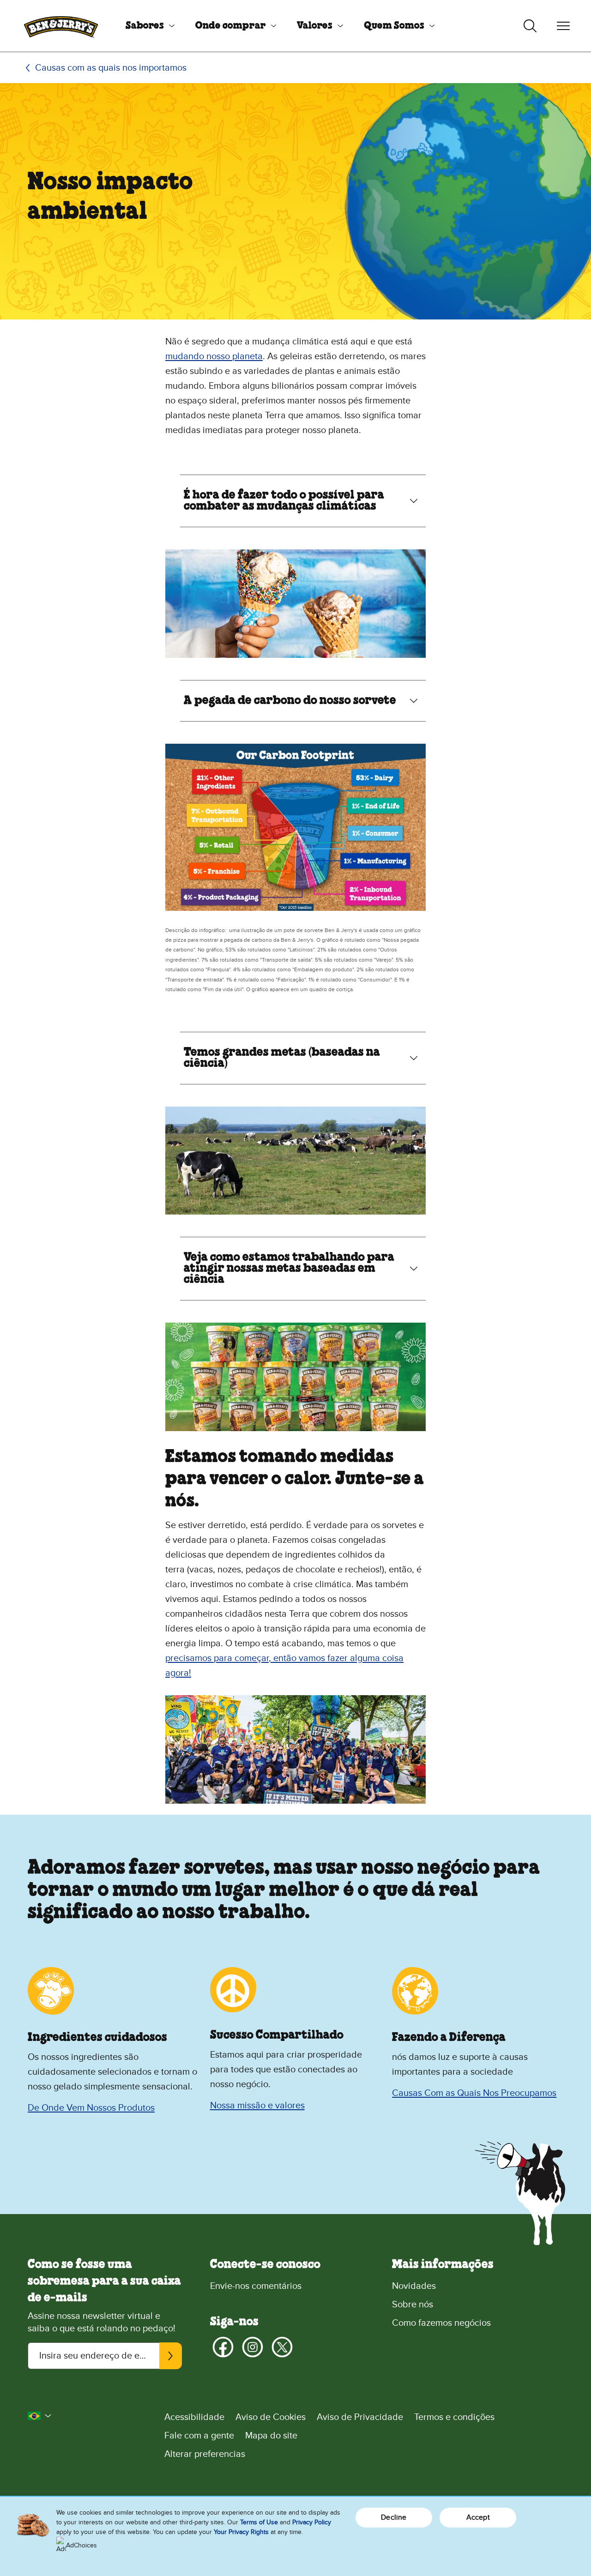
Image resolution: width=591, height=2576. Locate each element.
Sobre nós (413, 2305)
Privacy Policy (312, 2522)
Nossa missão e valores (257, 2106)
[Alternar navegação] (563, 26)
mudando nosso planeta (214, 356)
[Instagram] (253, 2347)
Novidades (414, 2286)
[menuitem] (147, 26)
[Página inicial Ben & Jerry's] (61, 26)
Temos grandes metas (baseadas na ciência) (282, 1058)
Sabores (145, 26)
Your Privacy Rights (241, 2532)
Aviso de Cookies (271, 2417)
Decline (394, 2517)
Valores (315, 26)
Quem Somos (394, 26)
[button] (40, 2416)
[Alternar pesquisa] (530, 26)
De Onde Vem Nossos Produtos (91, 2108)
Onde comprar (231, 26)
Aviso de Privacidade (360, 2417)
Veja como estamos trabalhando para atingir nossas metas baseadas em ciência (289, 1269)
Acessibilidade (194, 2417)
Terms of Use (259, 2522)
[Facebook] (223, 2347)
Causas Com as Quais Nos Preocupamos (474, 2093)
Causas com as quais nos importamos (111, 68)
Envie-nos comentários (256, 2286)
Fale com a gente (199, 2436)
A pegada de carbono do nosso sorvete (290, 701)
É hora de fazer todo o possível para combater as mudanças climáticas (284, 501)
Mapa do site (271, 2436)
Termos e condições (454, 2417)
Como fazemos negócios (441, 2323)
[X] (282, 2347)
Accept (478, 2517)
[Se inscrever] (170, 2356)
